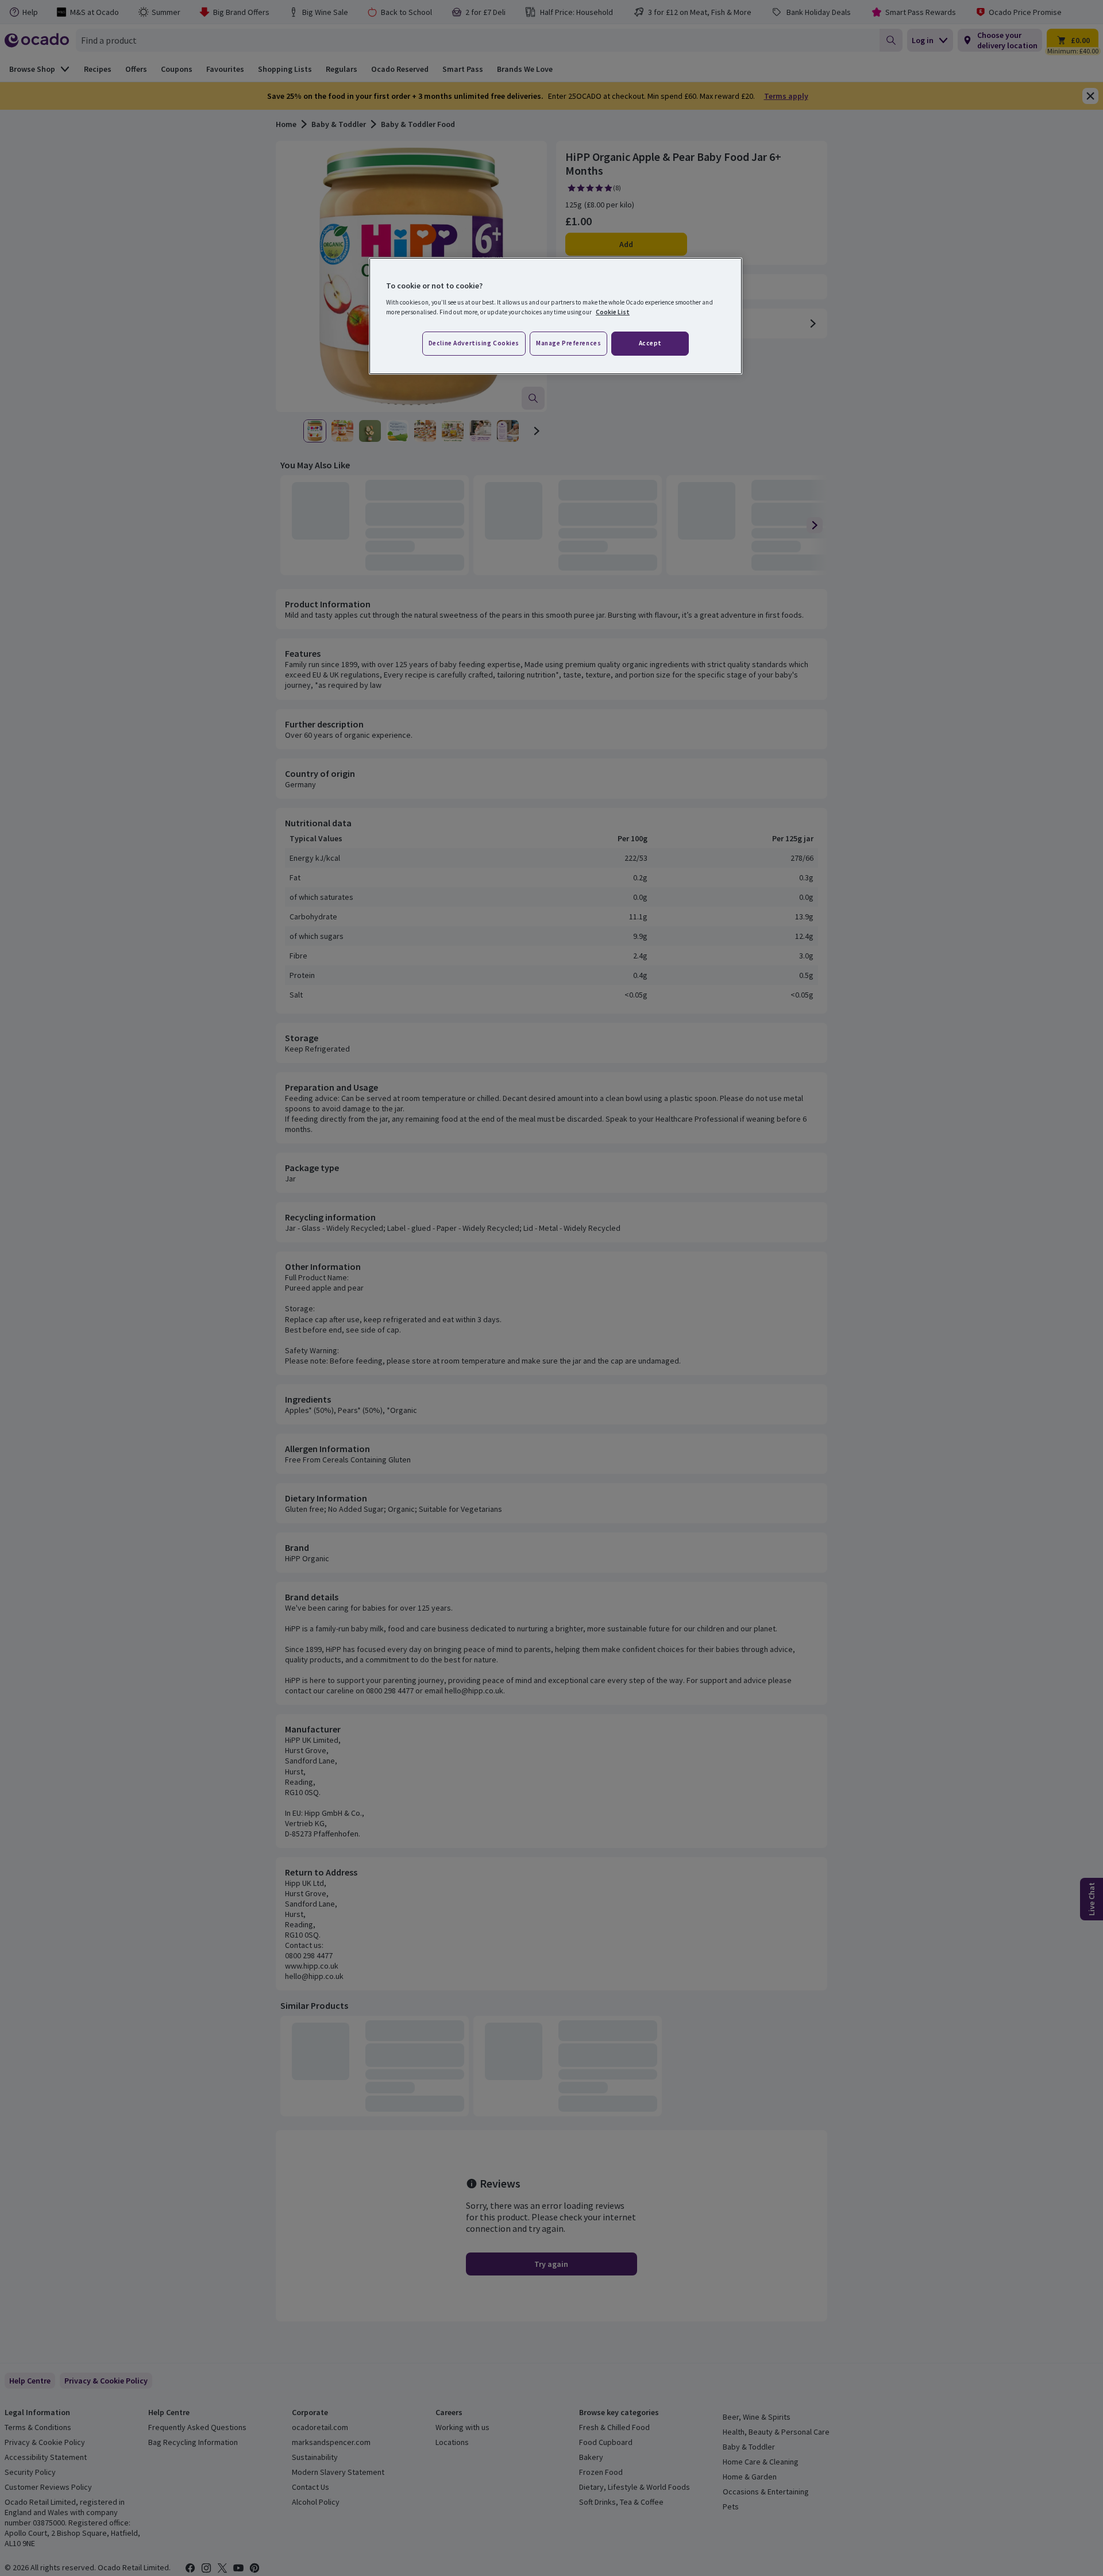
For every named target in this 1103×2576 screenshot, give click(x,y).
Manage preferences (568, 343)
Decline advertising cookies (474, 343)
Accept (650, 343)
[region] (556, 316)
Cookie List (613, 312)
